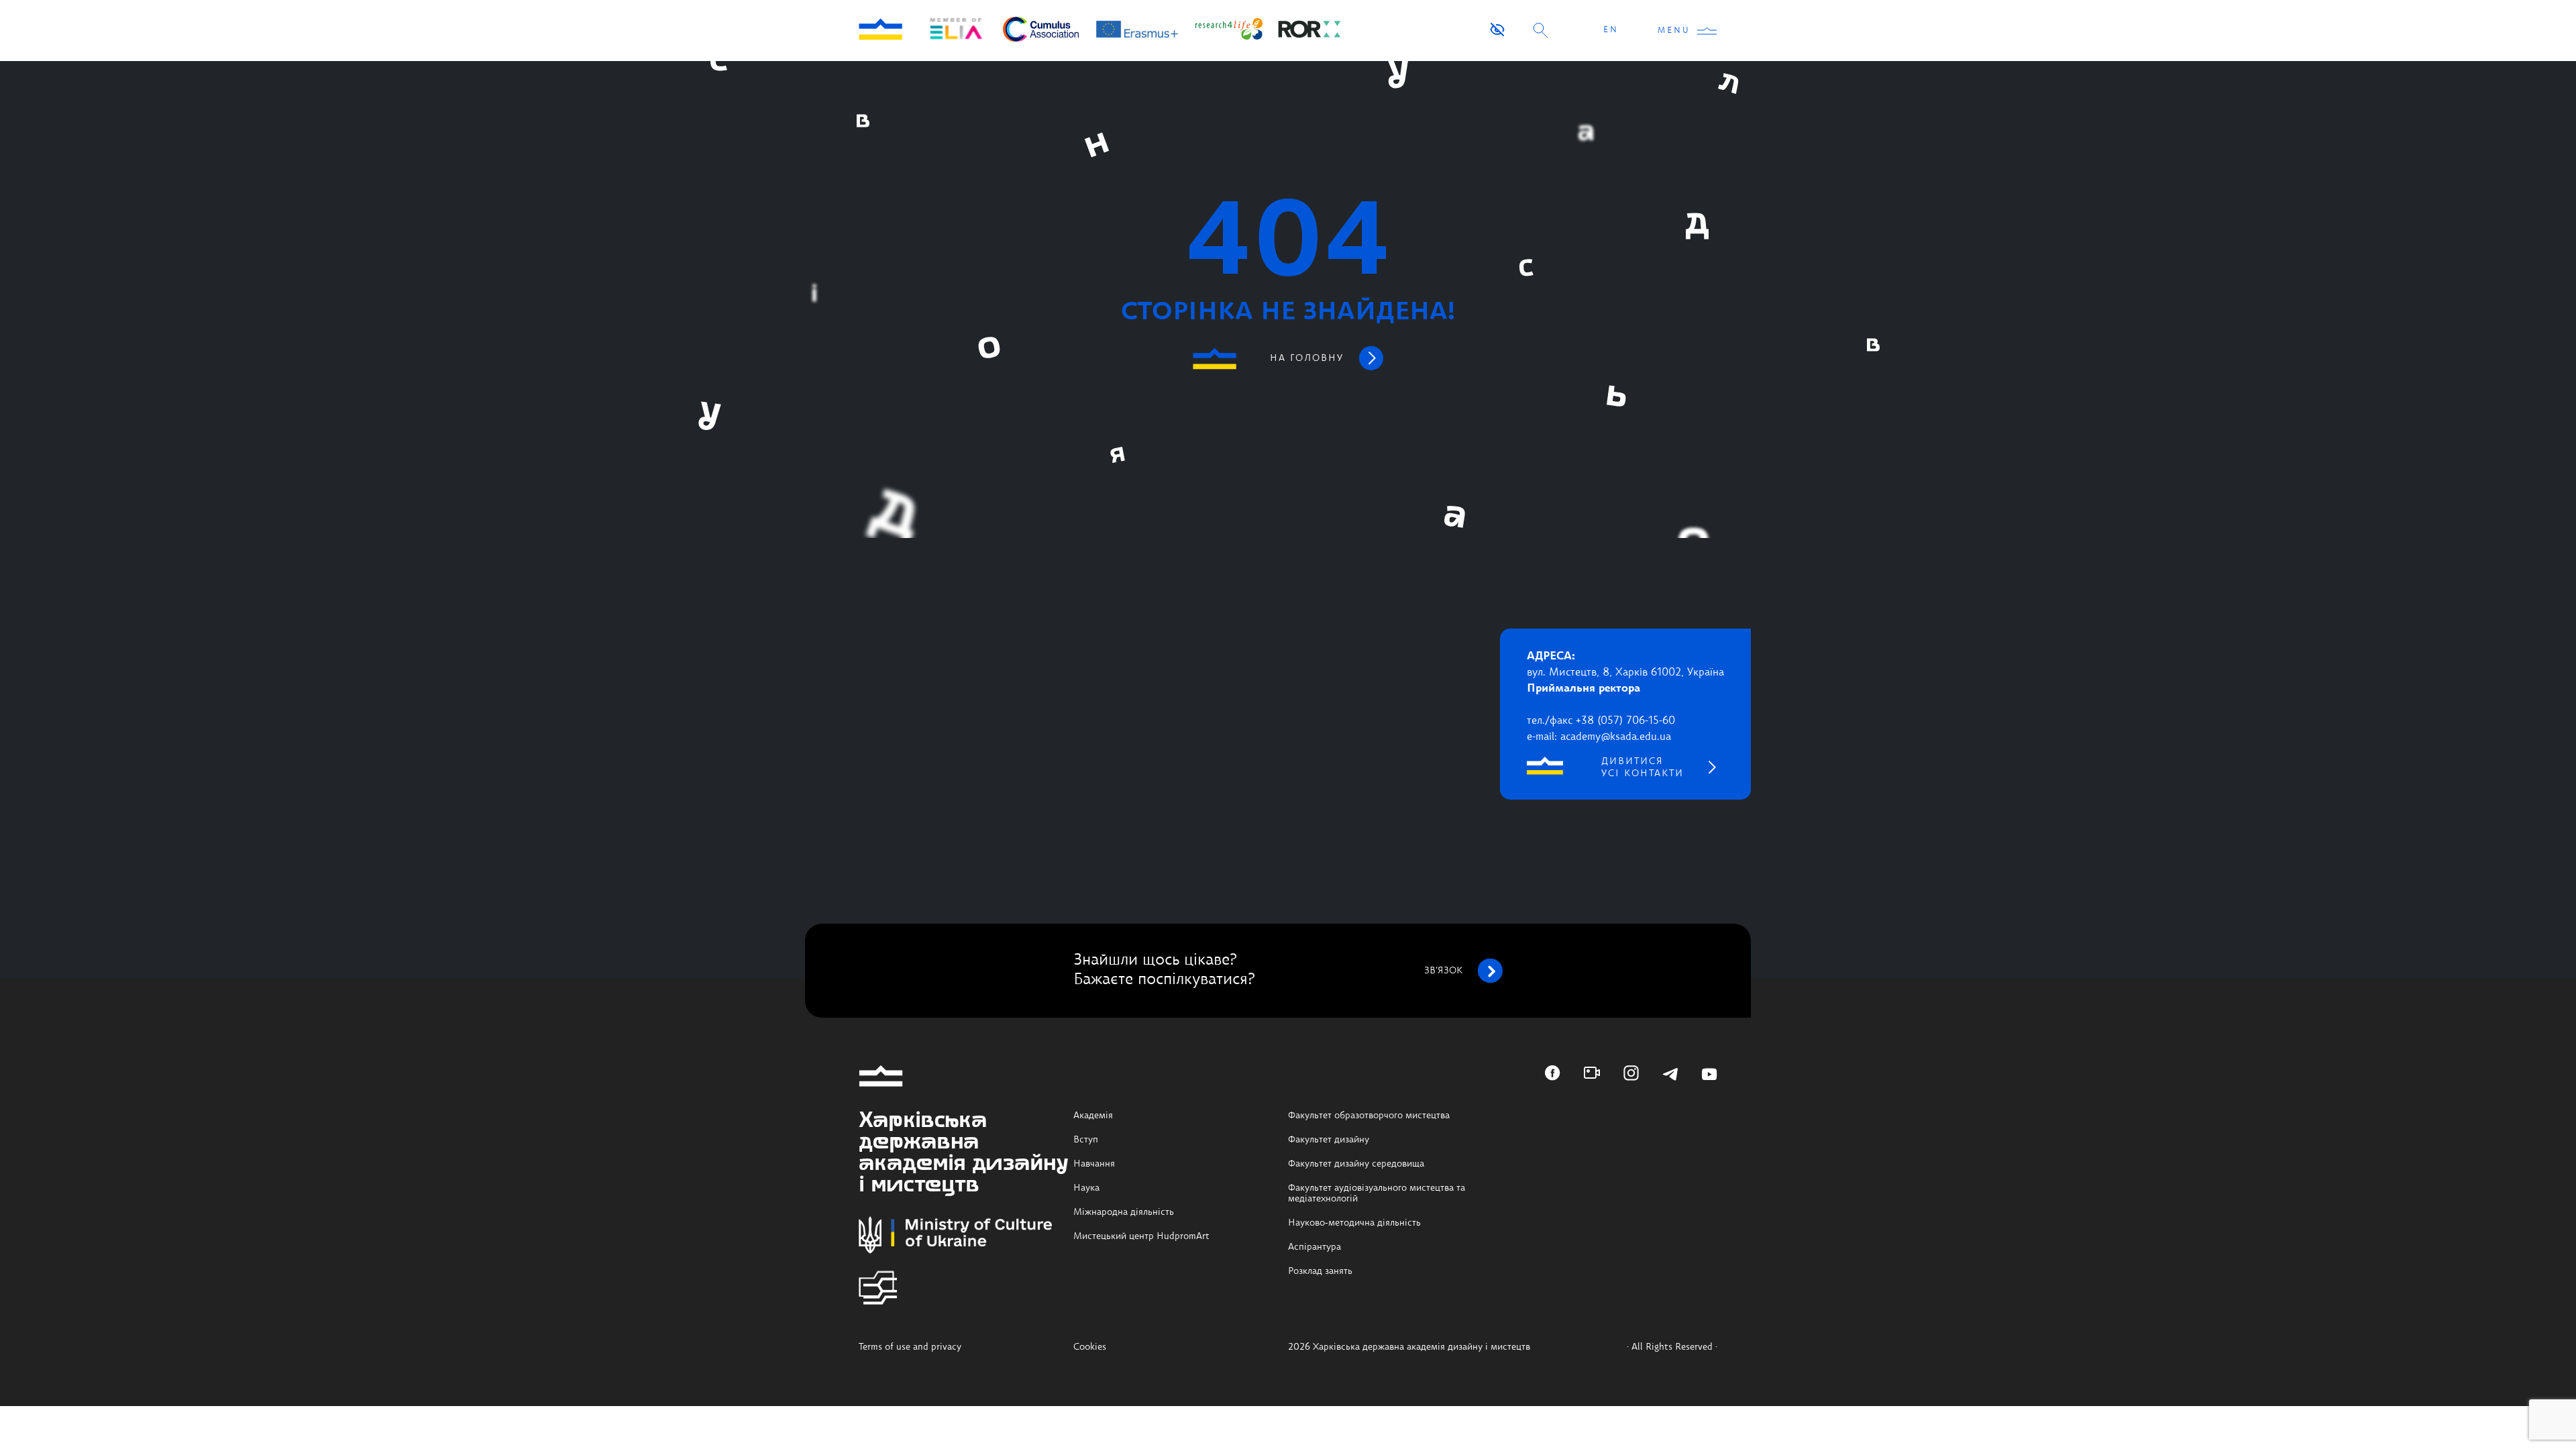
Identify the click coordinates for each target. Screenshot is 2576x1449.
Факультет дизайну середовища (1356, 1164)
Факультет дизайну (1329, 1140)
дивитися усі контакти (1643, 767)
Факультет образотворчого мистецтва (1369, 1116)
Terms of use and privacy (910, 1347)
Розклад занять (1320, 1271)
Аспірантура (1314, 1247)
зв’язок (1443, 971)
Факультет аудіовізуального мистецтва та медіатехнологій (1377, 1193)
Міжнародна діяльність (1124, 1212)
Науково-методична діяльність (1354, 1223)
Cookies (1090, 1347)
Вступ (1086, 1140)
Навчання (1094, 1164)
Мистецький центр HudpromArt (1141, 1236)
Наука (1086, 1188)
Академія (1093, 1116)
